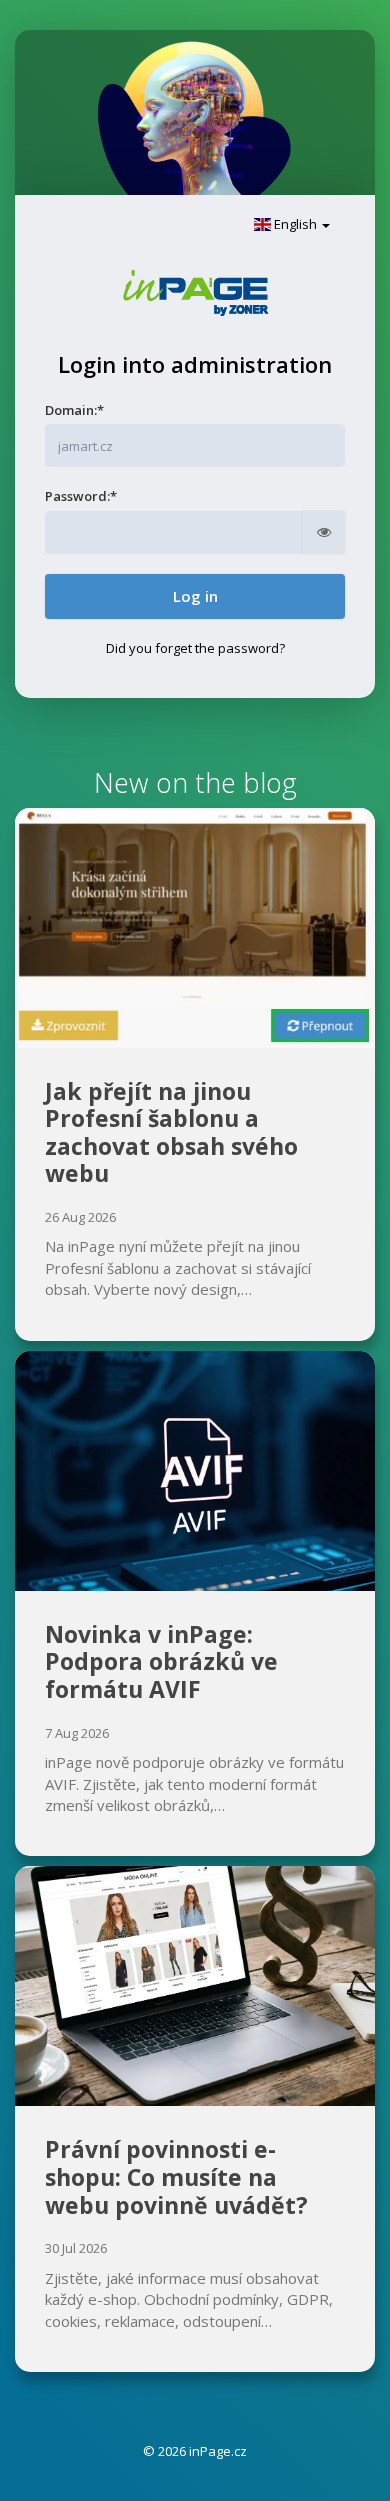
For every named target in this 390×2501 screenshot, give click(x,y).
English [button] (295, 224)
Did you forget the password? (195, 648)
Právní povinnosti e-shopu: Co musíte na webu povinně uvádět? (176, 2176)
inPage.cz (218, 2451)
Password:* (81, 496)
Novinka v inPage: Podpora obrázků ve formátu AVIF (161, 1661)
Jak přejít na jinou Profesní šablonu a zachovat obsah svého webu (171, 1132)
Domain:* (74, 410)
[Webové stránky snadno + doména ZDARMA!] (195, 291)
